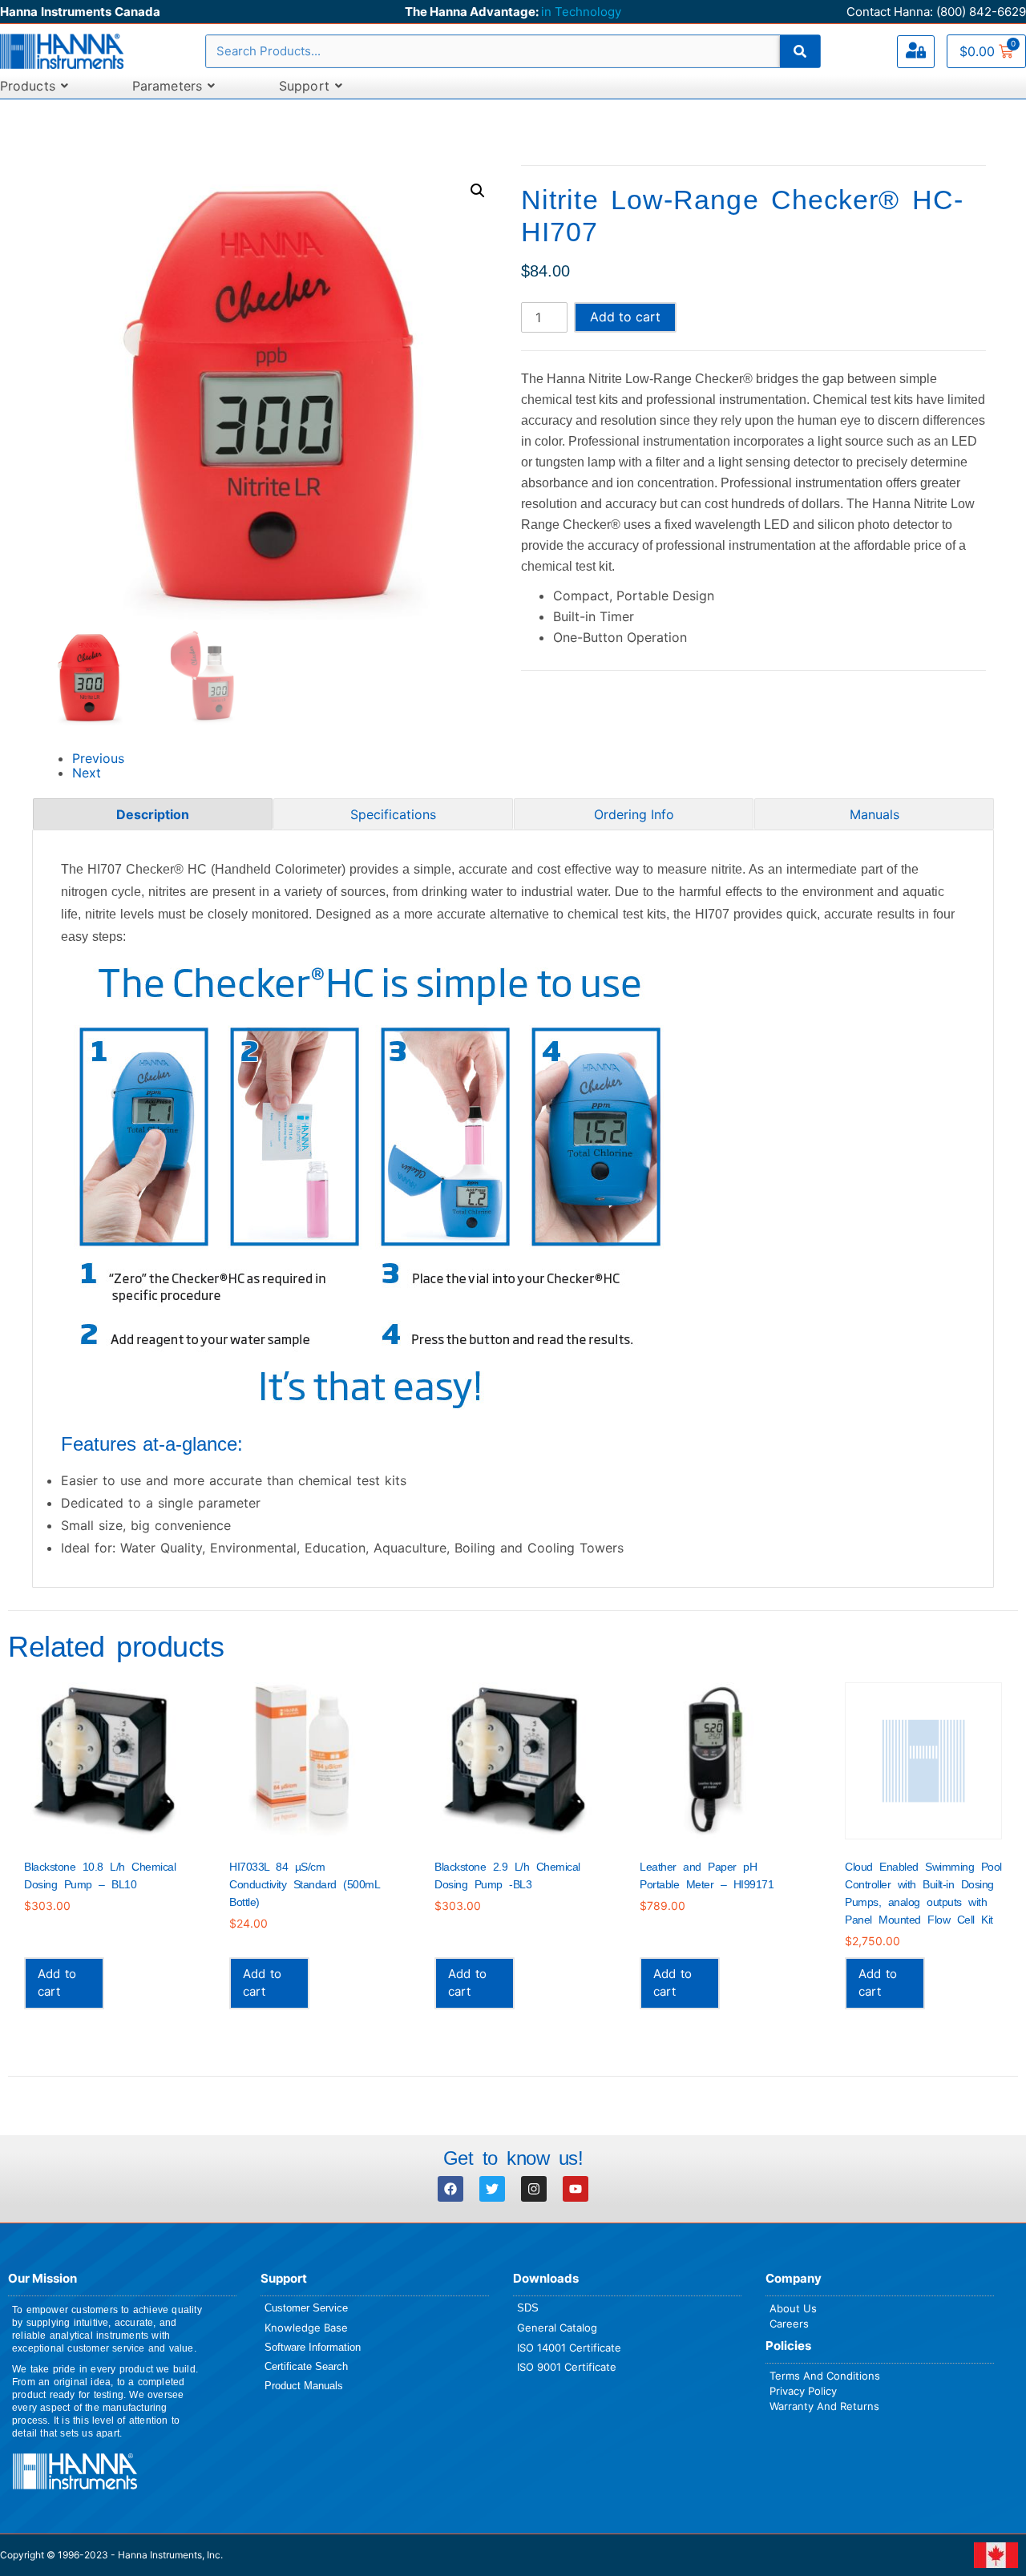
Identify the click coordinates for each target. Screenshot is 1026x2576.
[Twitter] (492, 2189)
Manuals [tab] (875, 814)
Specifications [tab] (393, 814)
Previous (98, 758)
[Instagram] (534, 2189)
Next (87, 773)
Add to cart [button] (57, 1982)
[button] (478, 191)
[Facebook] (450, 2189)
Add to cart (625, 317)
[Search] (800, 51)
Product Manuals (304, 2386)
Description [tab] (153, 814)
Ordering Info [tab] (634, 814)
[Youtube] (576, 2189)
